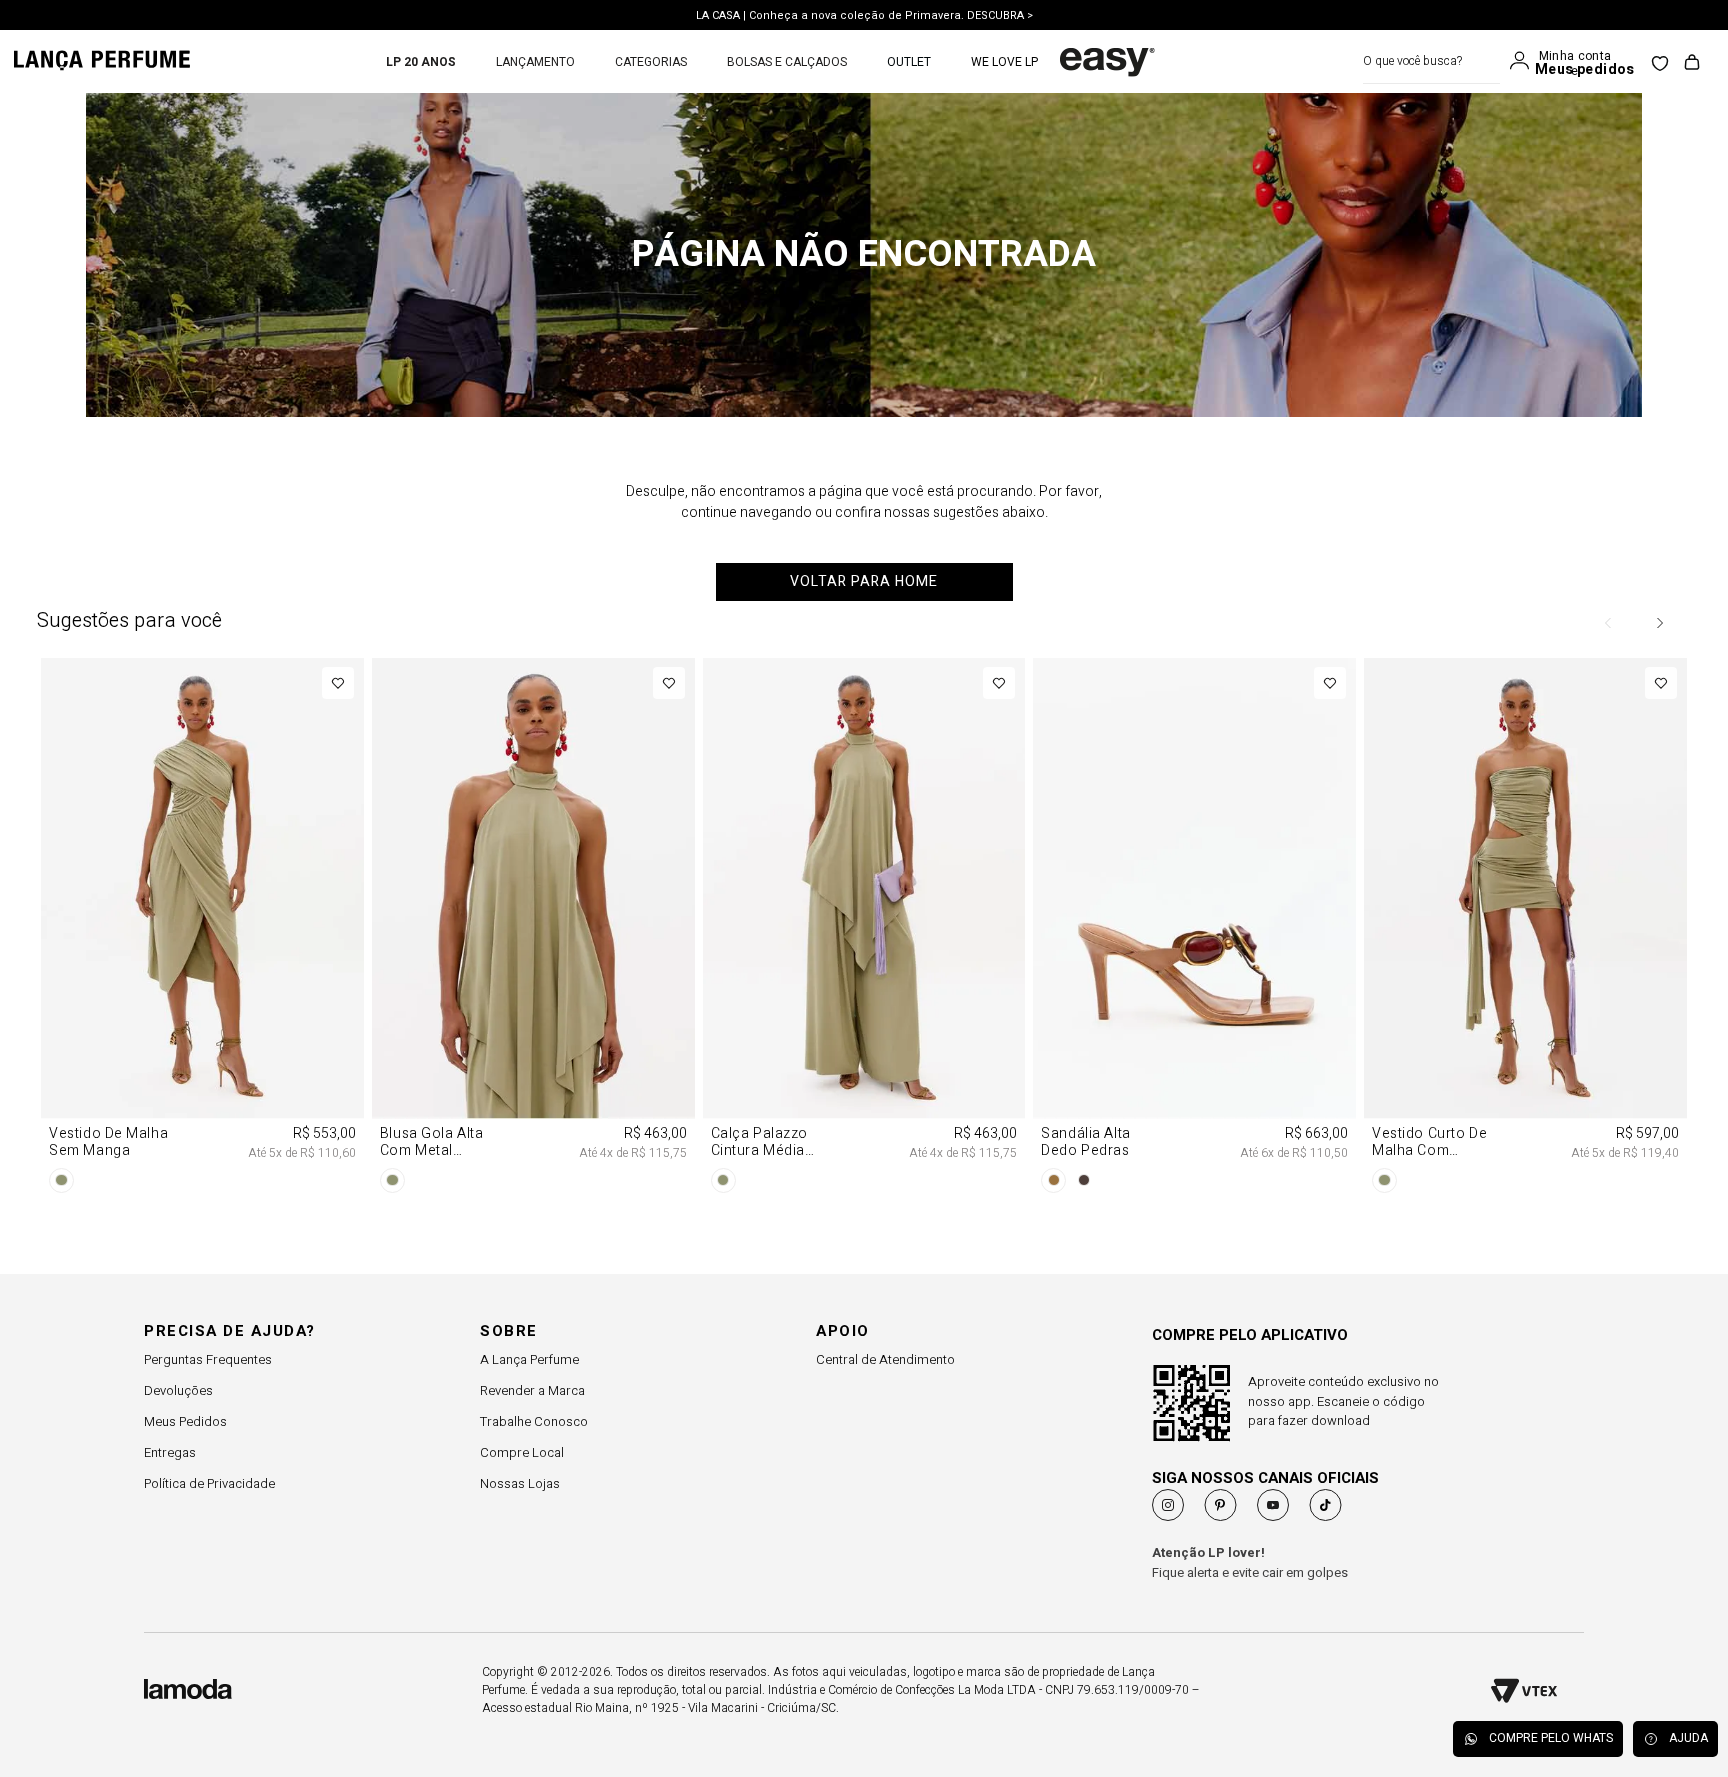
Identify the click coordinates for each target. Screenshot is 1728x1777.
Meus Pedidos (185, 1421)
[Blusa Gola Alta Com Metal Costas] (533, 929)
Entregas (170, 1452)
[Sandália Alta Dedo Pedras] (1194, 929)
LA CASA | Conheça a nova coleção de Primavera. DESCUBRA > (864, 14)
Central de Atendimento (885, 1359)
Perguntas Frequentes (208, 1359)
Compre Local (522, 1452)
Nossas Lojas (520, 1483)
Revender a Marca (532, 1390)
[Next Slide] (1659, 623)
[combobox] (1431, 61)
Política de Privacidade (209, 1483)
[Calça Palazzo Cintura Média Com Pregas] (864, 929)
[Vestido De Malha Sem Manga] (202, 929)
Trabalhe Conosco (534, 1421)
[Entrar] (1524, 61)
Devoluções (178, 1390)
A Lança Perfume (529, 1359)
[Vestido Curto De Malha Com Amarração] (1525, 929)
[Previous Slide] (1609, 623)
